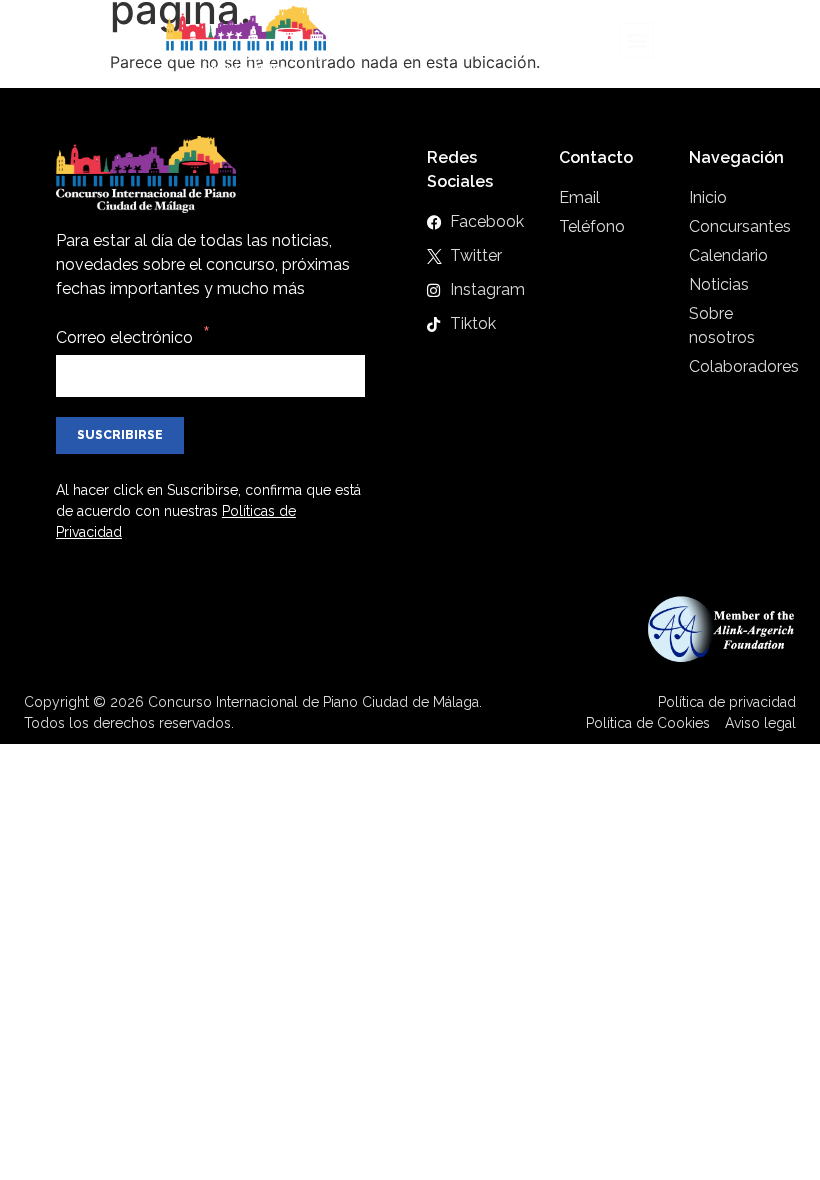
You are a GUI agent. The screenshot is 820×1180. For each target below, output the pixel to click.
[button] (636, 40)
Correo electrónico (124, 337)
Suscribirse (120, 435)
